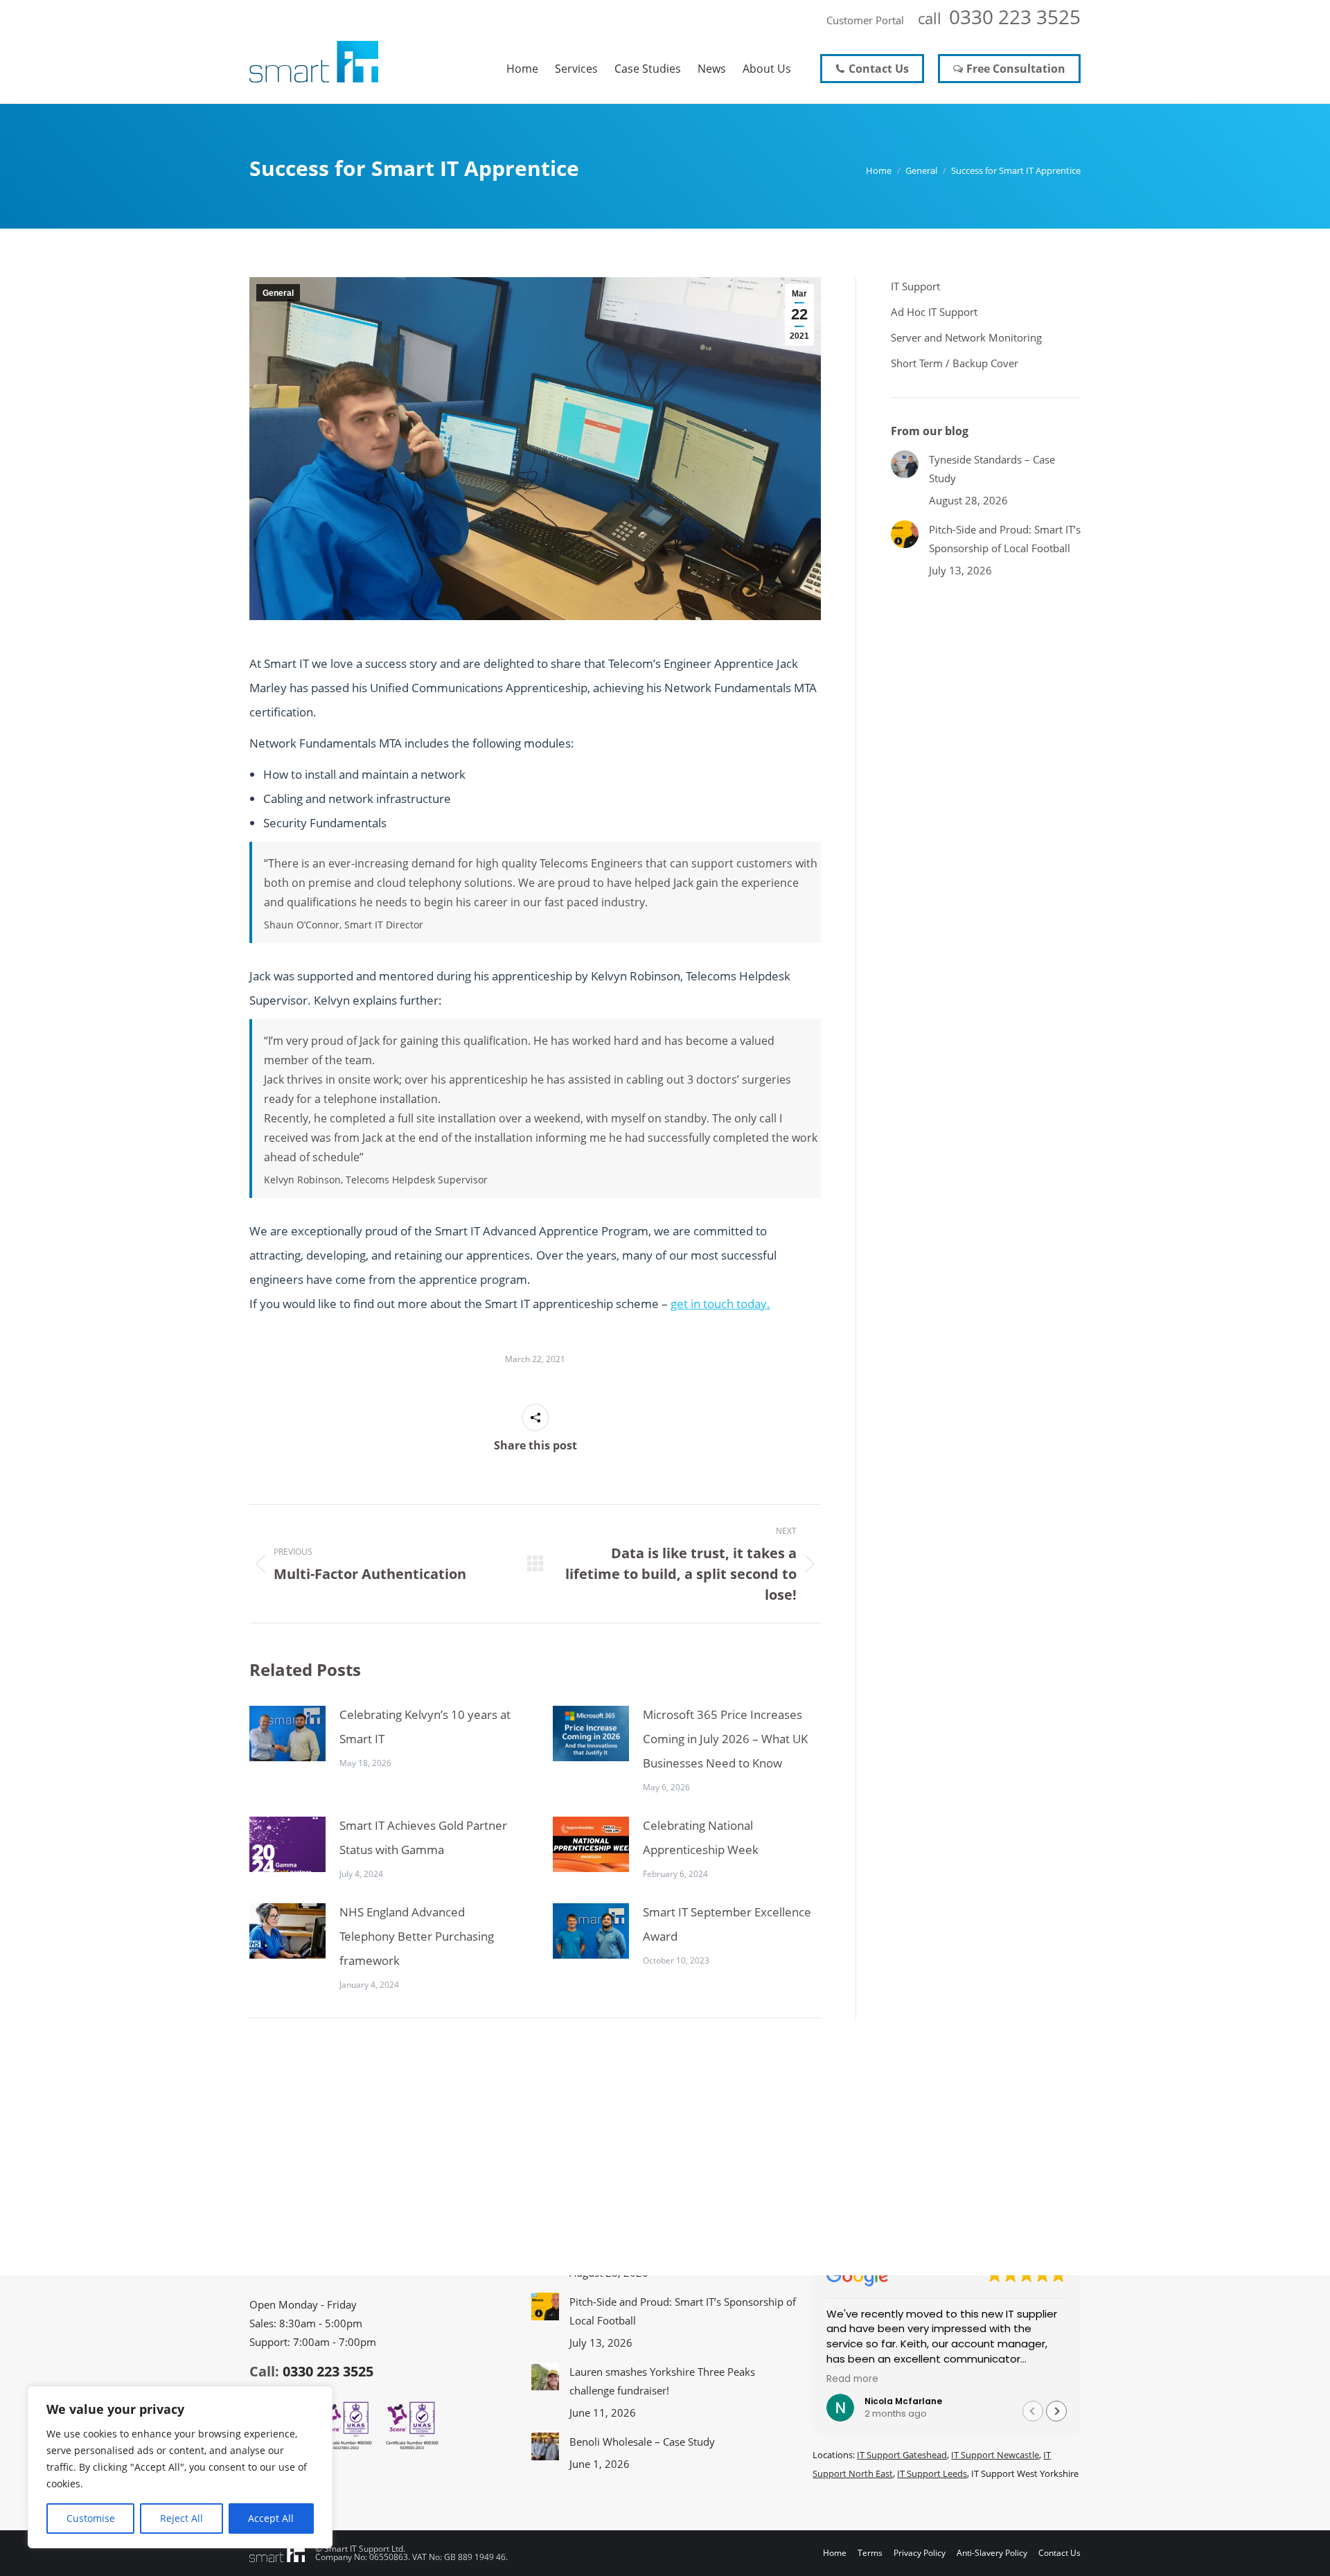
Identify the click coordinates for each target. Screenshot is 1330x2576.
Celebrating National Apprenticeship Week (701, 1837)
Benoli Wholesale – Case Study (642, 2442)
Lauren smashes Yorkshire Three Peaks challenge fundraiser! (662, 2381)
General (278, 293)
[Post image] (287, 1733)
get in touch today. (720, 1304)
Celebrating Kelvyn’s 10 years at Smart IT (425, 1727)
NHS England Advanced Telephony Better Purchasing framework (417, 1936)
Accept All (271, 2518)
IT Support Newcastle (995, 2455)
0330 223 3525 (1015, 17)
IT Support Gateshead (902, 2455)
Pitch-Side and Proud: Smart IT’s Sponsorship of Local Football (1005, 539)
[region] (180, 2467)
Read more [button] (852, 2379)
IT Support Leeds (932, 2473)
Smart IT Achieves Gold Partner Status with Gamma (423, 1837)
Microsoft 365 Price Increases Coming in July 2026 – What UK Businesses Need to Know (725, 1739)
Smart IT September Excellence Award (727, 1924)
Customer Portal (865, 20)
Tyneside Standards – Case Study (992, 469)
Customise (91, 2518)
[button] (1056, 2411)
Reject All (181, 2518)
